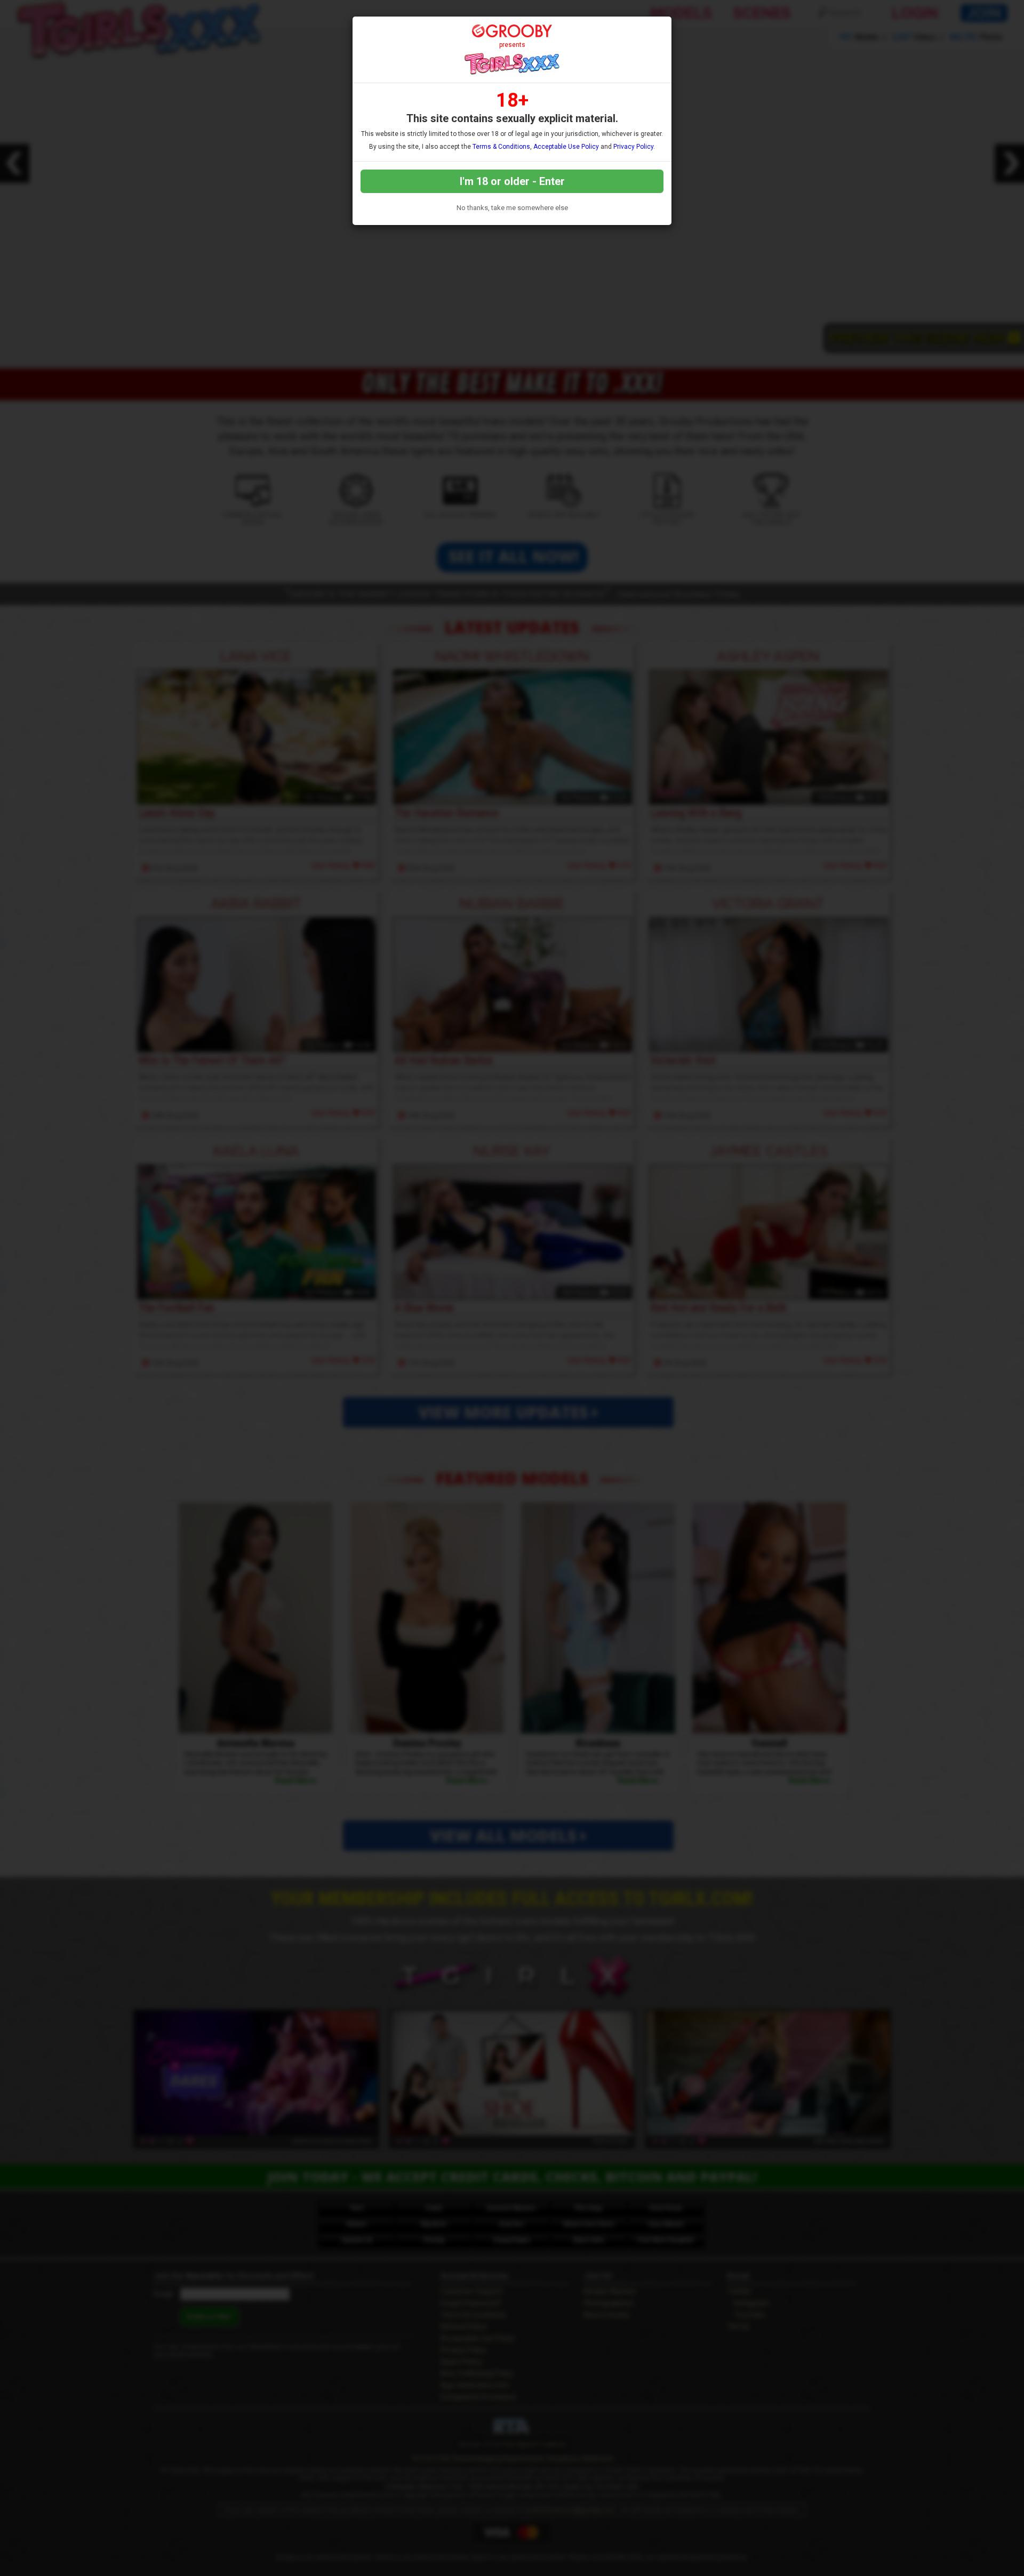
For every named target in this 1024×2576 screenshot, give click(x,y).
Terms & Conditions (501, 147)
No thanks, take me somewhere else (512, 208)
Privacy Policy (633, 147)
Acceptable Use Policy (566, 147)
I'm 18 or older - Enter (512, 181)
